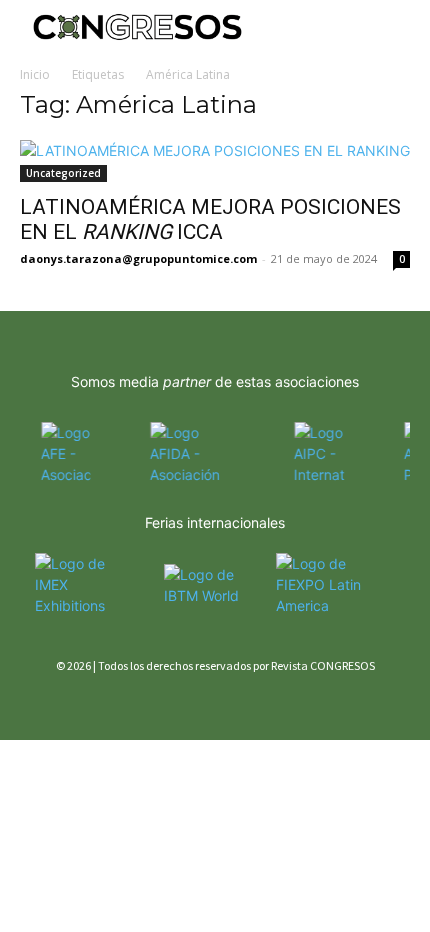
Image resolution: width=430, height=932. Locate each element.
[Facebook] (32, 702)
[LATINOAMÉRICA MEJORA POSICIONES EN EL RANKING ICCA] (215, 161)
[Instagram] (67, 702)
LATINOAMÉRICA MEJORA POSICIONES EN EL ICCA (210, 219)
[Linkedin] (102, 702)
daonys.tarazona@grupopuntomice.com (138, 258)
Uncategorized (63, 173)
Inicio (35, 74)
